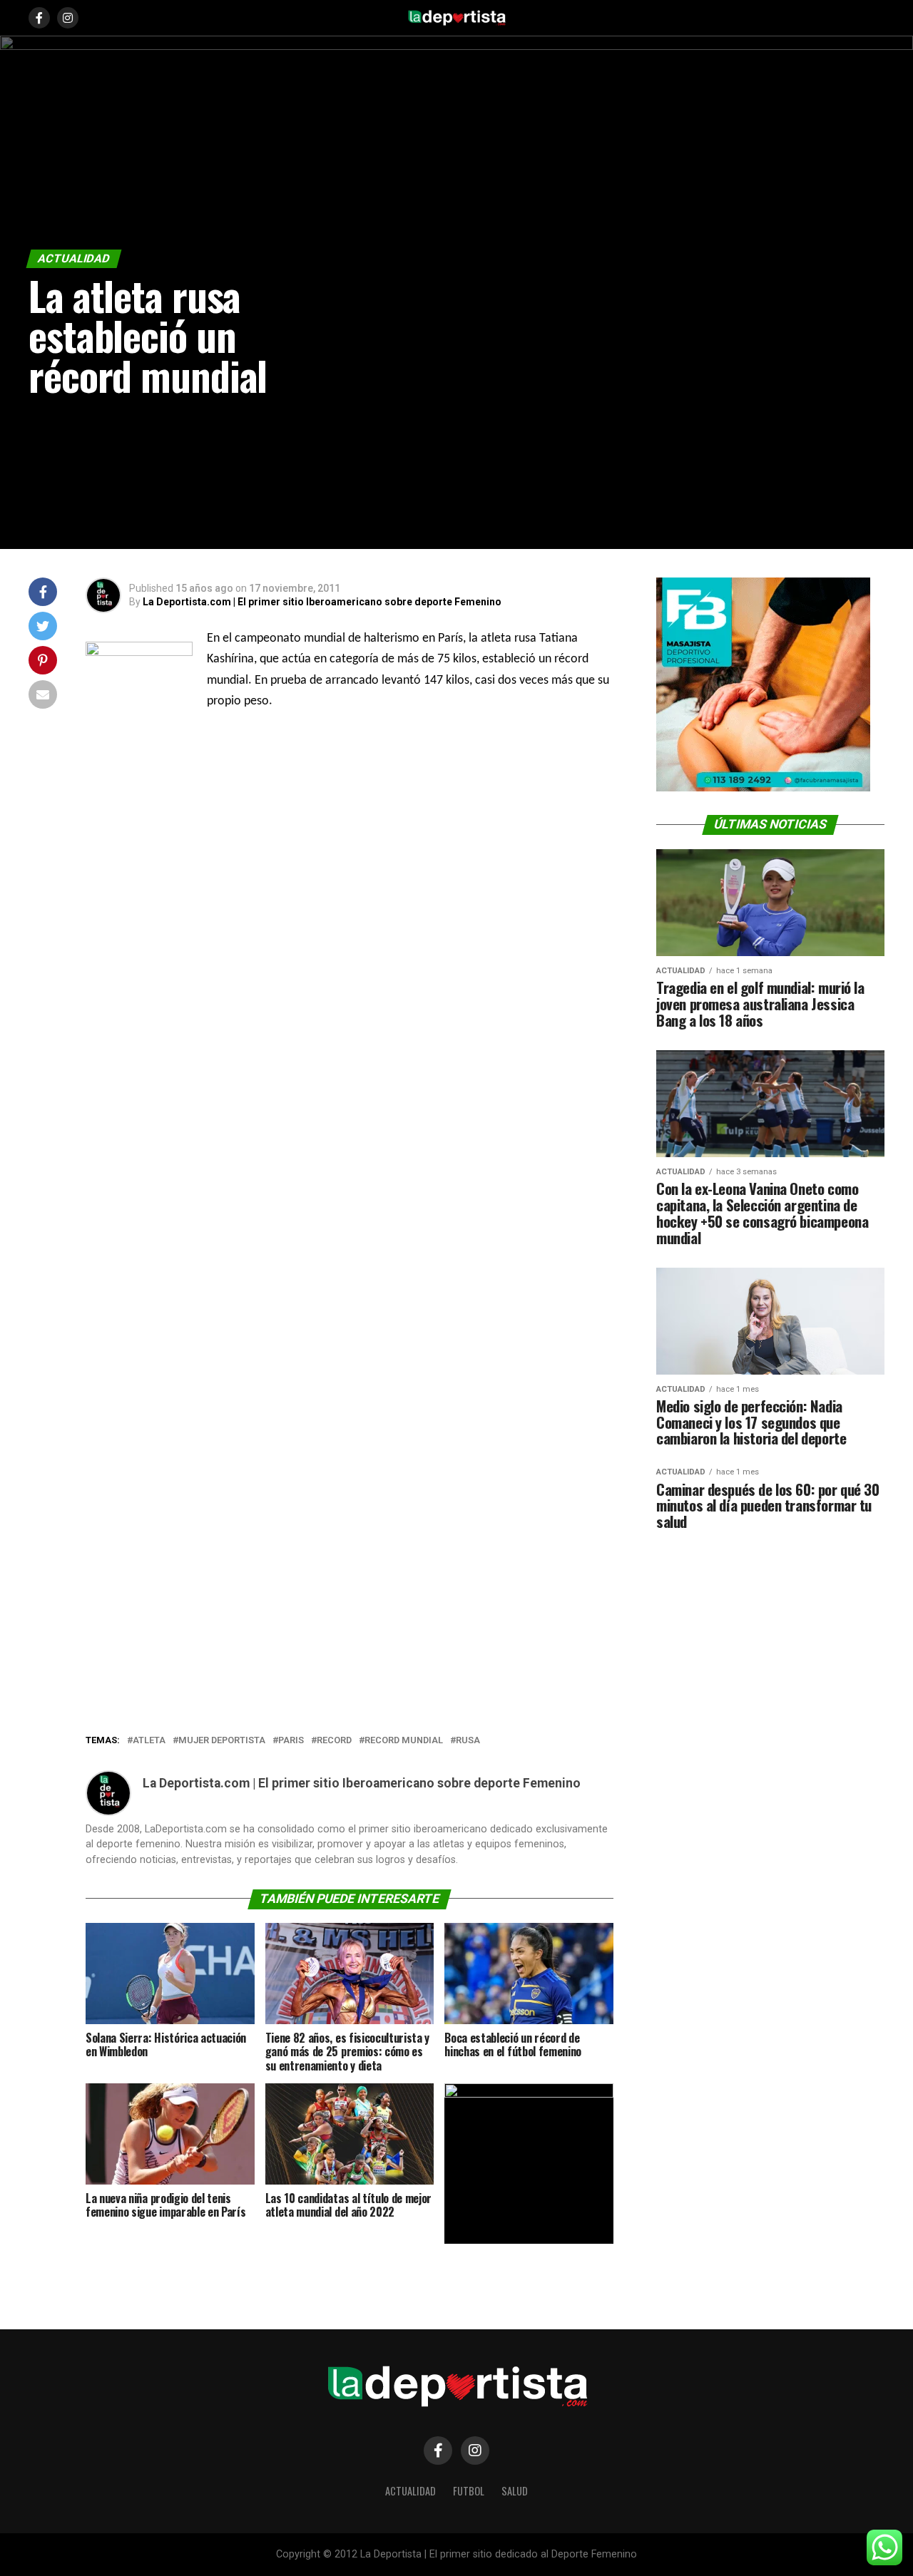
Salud (515, 2491)
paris (291, 1741)
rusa (468, 1741)
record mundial (404, 1741)
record (334, 1741)
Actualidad (410, 2491)
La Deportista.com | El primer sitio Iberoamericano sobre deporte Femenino (322, 602)
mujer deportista (222, 1741)
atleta (149, 1741)
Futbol (469, 2491)
